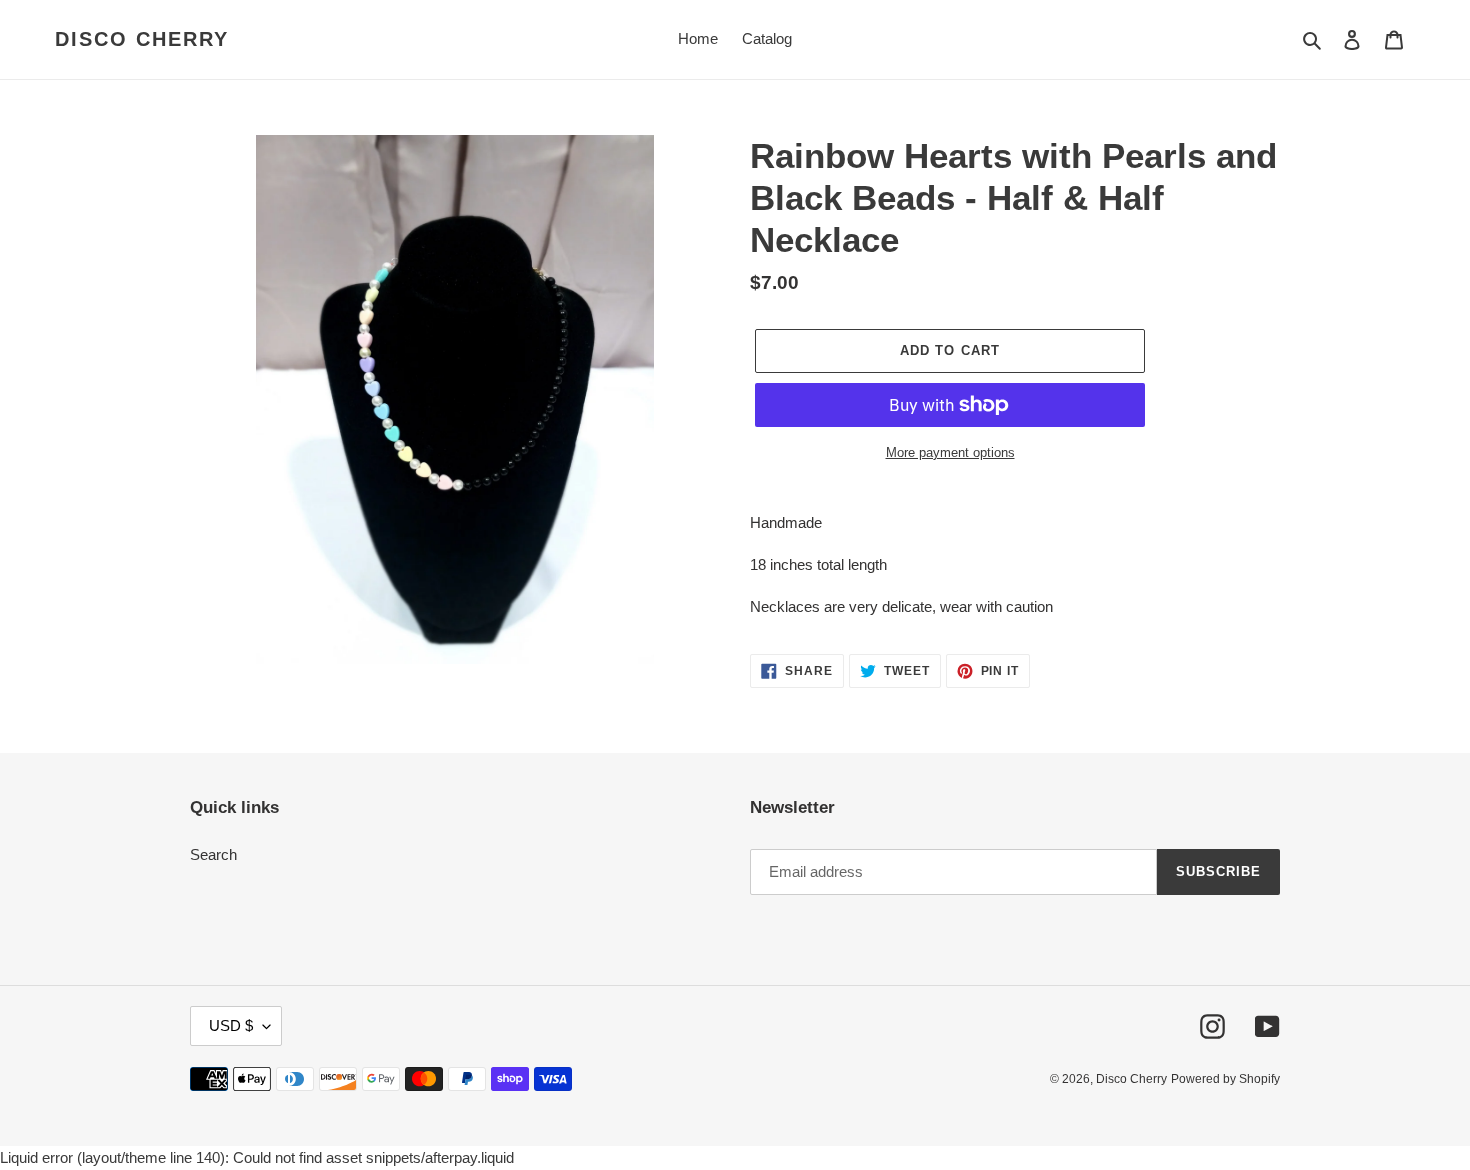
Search (213, 854)
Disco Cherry (142, 39)
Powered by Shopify (1225, 1079)
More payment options (950, 452)
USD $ (231, 1025)
